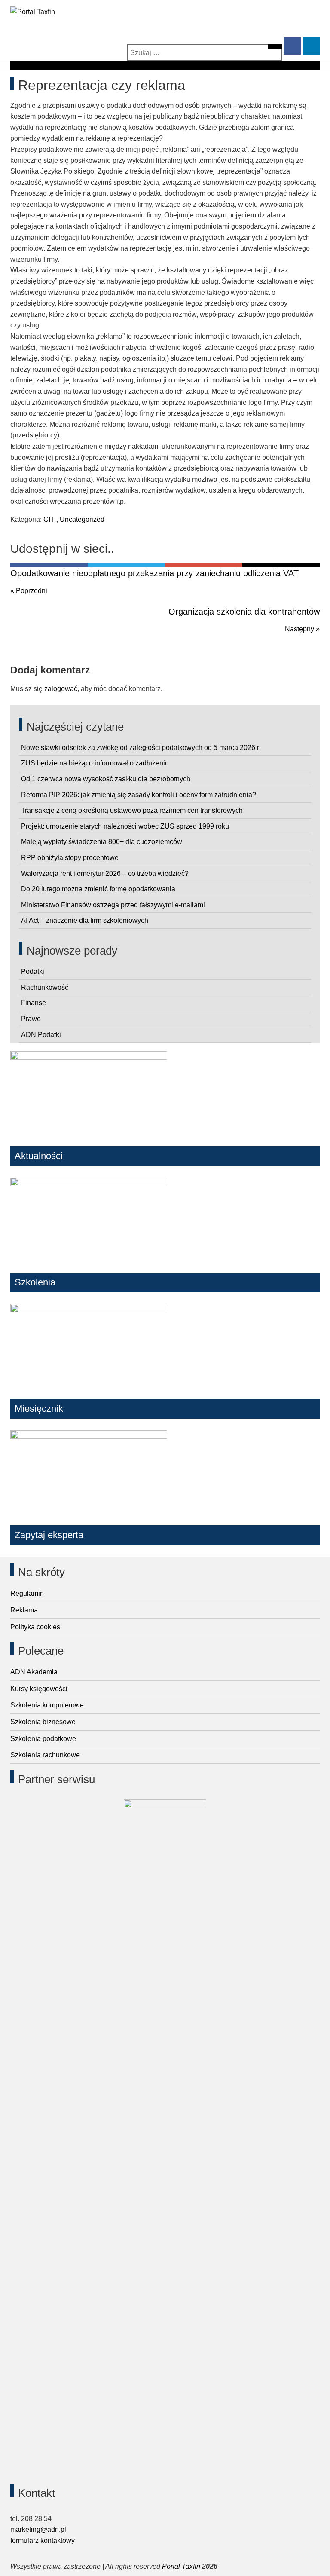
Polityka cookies (35, 1627)
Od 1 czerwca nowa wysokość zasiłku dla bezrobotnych (106, 779)
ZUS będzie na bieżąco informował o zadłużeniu (95, 763)
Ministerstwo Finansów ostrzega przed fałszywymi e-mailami (113, 905)
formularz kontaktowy (43, 2541)
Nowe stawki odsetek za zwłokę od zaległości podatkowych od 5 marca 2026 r (140, 748)
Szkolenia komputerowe (47, 1705)
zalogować (61, 689)
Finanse (34, 1003)
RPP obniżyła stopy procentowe (70, 858)
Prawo (31, 1019)
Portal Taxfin (181, 2566)
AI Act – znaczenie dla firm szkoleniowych (85, 920)
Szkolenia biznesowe (43, 1722)
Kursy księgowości (39, 1689)
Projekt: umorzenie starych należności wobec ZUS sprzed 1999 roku (125, 826)
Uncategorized (82, 519)
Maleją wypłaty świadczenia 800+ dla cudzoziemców (102, 842)
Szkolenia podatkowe (43, 1739)
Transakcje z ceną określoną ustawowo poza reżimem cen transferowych (132, 810)
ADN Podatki (41, 1035)
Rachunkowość (45, 987)
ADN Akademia (34, 1672)
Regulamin (27, 1593)
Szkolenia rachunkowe (45, 1755)
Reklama (24, 1610)
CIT (49, 519)
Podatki (33, 971)
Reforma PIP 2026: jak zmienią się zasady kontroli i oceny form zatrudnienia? (139, 795)
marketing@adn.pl (38, 2529)
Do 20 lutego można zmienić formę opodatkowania (98, 889)
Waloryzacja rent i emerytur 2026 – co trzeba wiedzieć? (105, 873)
